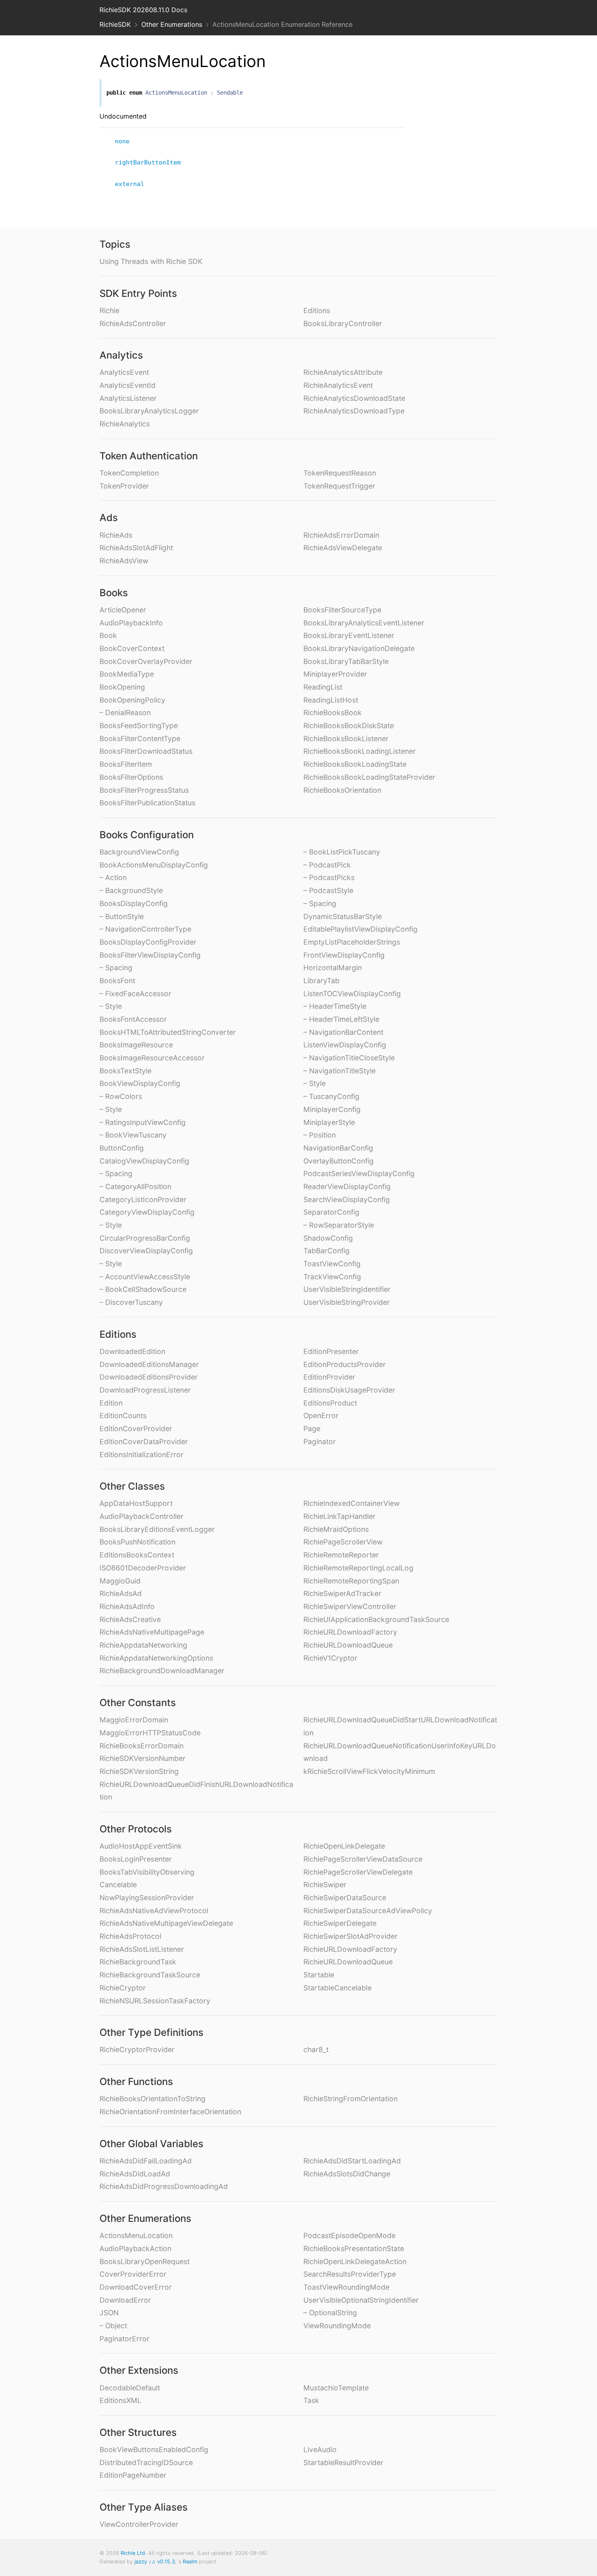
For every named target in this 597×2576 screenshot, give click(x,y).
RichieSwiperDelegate (340, 1923)
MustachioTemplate (336, 2388)
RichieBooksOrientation (342, 790)
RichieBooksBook (333, 713)
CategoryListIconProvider (143, 1199)
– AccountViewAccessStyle (145, 1277)
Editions (317, 310)
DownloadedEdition (132, 1351)
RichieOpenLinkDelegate (344, 1846)
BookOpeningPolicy (132, 700)
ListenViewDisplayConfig (345, 1045)
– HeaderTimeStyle (335, 1006)
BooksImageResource (136, 1045)
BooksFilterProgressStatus (144, 790)
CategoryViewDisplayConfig (147, 1212)
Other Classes (132, 1486)
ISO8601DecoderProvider (143, 1568)
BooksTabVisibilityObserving (147, 1872)
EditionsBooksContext (137, 1555)
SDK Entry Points (138, 293)
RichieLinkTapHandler (340, 1516)
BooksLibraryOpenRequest (145, 2261)
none (126, 141)
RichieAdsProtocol (130, 1936)
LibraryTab (321, 981)
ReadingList (323, 687)
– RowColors (121, 1096)
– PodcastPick (327, 865)
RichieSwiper (325, 1885)
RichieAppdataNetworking (143, 1645)
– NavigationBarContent (343, 1032)
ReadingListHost (331, 700)
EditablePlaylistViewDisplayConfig (360, 929)
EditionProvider (329, 1377)
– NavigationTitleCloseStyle (349, 1058)
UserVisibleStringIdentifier (347, 1289)
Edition (111, 1403)
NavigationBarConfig (338, 1148)
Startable (319, 1975)
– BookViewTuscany (133, 1135)
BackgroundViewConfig (139, 852)
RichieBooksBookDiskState (349, 726)
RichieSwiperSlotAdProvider (350, 1936)
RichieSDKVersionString (139, 1771)
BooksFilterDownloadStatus (146, 751)
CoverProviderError (133, 2274)
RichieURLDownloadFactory (350, 1632)
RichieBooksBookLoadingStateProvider (369, 777)
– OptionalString (330, 2313)
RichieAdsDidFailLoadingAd (146, 2161)
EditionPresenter (331, 1351)
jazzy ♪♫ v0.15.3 (155, 2562)
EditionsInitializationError (142, 1455)
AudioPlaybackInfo (131, 623)
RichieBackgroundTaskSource (150, 1975)
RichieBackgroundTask (138, 1962)
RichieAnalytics (125, 424)
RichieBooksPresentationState (354, 2248)
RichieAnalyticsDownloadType (354, 411)
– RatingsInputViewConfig (143, 1122)
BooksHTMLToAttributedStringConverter (168, 1032)
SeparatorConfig (331, 1212)
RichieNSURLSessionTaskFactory (155, 2001)
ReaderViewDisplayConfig (347, 1186)
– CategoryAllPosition (135, 1186)
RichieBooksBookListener (346, 739)
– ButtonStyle (122, 916)
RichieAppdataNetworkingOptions (156, 1658)
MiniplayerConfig (332, 1109)
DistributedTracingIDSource (146, 2462)
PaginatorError (124, 2339)
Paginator (320, 1442)
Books (114, 593)
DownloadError (125, 2300)
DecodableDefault (130, 2388)
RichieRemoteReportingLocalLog (358, 1568)
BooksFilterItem (126, 764)
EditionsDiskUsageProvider (349, 1390)
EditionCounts (123, 1416)
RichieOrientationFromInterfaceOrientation (170, 2112)
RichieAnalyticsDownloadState (354, 398)
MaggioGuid (120, 1581)
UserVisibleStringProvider (347, 1302)
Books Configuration (147, 835)
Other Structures (138, 2432)
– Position (320, 1135)
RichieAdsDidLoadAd (135, 2174)
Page (312, 1429)
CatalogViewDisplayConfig (144, 1161)
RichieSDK (115, 24)
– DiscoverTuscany (131, 1302)
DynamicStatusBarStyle (343, 916)
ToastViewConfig (332, 1264)
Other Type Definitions (151, 2032)
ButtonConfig (122, 1148)
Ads (109, 518)
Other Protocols (136, 1829)
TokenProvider (124, 486)
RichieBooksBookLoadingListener (360, 751)
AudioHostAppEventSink (141, 1846)
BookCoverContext (132, 648)
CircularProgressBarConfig (145, 1238)
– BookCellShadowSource (143, 1289)
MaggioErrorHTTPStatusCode (150, 1733)
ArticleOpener (123, 610)
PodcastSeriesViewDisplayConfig (359, 1173)
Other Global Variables (151, 2144)
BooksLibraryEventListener (349, 635)
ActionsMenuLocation (136, 2235)
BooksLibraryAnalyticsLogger (149, 411)
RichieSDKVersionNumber (143, 1758)
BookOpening (122, 687)
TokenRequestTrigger (339, 486)
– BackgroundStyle (131, 890)
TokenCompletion (129, 473)
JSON (109, 2313)
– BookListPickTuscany (342, 852)
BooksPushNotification (137, 1542)
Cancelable (118, 1885)
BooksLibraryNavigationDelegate (359, 648)
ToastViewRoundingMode (346, 2287)
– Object (113, 2326)
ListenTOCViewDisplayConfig (352, 994)
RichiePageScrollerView (343, 1542)
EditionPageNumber (133, 2475)
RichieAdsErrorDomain (341, 535)
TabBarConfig (327, 1251)
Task (311, 2400)
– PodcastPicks (329, 877)
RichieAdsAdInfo (127, 1606)
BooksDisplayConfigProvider (148, 942)
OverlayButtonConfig (339, 1161)
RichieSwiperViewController (350, 1606)
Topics (115, 244)
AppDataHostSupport (136, 1503)
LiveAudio (320, 2449)
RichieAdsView (124, 561)
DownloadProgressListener (145, 1390)
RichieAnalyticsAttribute (343, 372)
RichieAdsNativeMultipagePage (152, 1632)
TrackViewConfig (332, 1277)
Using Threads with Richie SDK (151, 261)
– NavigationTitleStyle (340, 1071)
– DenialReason (125, 713)
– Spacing (116, 968)
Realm (190, 2562)
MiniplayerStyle (329, 1122)
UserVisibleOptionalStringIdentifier (361, 2300)
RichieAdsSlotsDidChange (347, 2174)
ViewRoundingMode (337, 2326)
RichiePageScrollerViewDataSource (363, 1859)
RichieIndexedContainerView (351, 1503)
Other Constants (138, 1703)
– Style (111, 1006)
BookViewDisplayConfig (140, 1083)
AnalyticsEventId (128, 385)
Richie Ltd (133, 2553)
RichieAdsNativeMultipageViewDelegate (166, 1923)
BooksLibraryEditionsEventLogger (157, 1529)
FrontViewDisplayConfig (344, 955)
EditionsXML (120, 2400)
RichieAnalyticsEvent (338, 385)
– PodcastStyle (328, 890)
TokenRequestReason (340, 473)
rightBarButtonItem (151, 162)
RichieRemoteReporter (341, 1555)
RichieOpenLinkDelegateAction (355, 2261)
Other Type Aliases (144, 2507)
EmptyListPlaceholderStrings (352, 942)
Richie (109, 310)
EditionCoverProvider (136, 1429)
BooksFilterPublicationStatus (147, 803)
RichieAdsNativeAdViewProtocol (154, 1911)
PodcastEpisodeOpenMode (349, 2235)
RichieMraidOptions (336, 1529)
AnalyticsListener (128, 398)
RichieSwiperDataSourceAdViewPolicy (368, 1911)
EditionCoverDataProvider (144, 1442)
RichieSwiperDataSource (345, 1898)
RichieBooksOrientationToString (152, 2099)
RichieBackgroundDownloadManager (162, 1671)
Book (108, 635)
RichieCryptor (123, 1988)
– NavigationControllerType (145, 929)
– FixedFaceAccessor (135, 994)
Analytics (121, 355)
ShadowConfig (328, 1238)
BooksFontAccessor (133, 1019)
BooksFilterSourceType (342, 610)
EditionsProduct (330, 1403)
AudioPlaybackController (142, 1516)
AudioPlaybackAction (135, 2248)
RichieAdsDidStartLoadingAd (352, 2161)
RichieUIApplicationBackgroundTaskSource (376, 1619)
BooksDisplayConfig (134, 903)
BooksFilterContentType (140, 739)
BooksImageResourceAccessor (152, 1058)
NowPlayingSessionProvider (147, 1898)
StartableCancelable (337, 1988)
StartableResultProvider (343, 2462)
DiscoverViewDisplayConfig (146, 1251)
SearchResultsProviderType (350, 2274)
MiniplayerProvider (335, 674)
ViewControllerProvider (139, 2524)
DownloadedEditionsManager (149, 1364)
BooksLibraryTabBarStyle (346, 661)
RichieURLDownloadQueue (348, 1645)
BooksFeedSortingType (139, 726)
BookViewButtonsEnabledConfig (154, 2449)
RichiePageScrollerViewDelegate (358, 1872)
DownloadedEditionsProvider (149, 1377)
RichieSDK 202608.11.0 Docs (143, 10)
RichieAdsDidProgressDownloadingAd (164, 2186)
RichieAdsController (133, 323)
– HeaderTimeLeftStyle (341, 1019)
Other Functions (136, 2082)
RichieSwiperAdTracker (342, 1593)
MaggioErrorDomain (134, 1720)
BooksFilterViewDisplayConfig (150, 955)
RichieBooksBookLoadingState (355, 764)
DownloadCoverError (136, 2287)
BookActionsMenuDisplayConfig (154, 865)
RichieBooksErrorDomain (142, 1746)
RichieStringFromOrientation (350, 2099)
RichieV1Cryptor (330, 1658)
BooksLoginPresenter (136, 1859)
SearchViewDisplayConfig (347, 1199)
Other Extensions (139, 2370)
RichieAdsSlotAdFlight (136, 548)
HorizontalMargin (333, 968)
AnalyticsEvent (124, 372)
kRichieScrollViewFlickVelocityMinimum (369, 1771)
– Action (113, 877)
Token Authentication (149, 456)
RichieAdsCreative (130, 1619)
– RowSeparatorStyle (339, 1225)
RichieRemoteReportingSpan (351, 1581)
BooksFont (117, 981)
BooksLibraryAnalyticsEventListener (364, 623)
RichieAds (116, 535)
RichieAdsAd (121, 1593)
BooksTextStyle (125, 1071)
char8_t (316, 2049)
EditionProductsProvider (345, 1364)
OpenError (321, 1416)
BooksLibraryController (343, 323)
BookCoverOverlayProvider (146, 661)
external (133, 184)
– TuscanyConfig (331, 1096)
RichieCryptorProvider (137, 2049)
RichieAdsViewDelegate (343, 548)
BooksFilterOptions (131, 777)
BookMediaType (127, 674)
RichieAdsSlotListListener (142, 1949)
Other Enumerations (172, 24)
